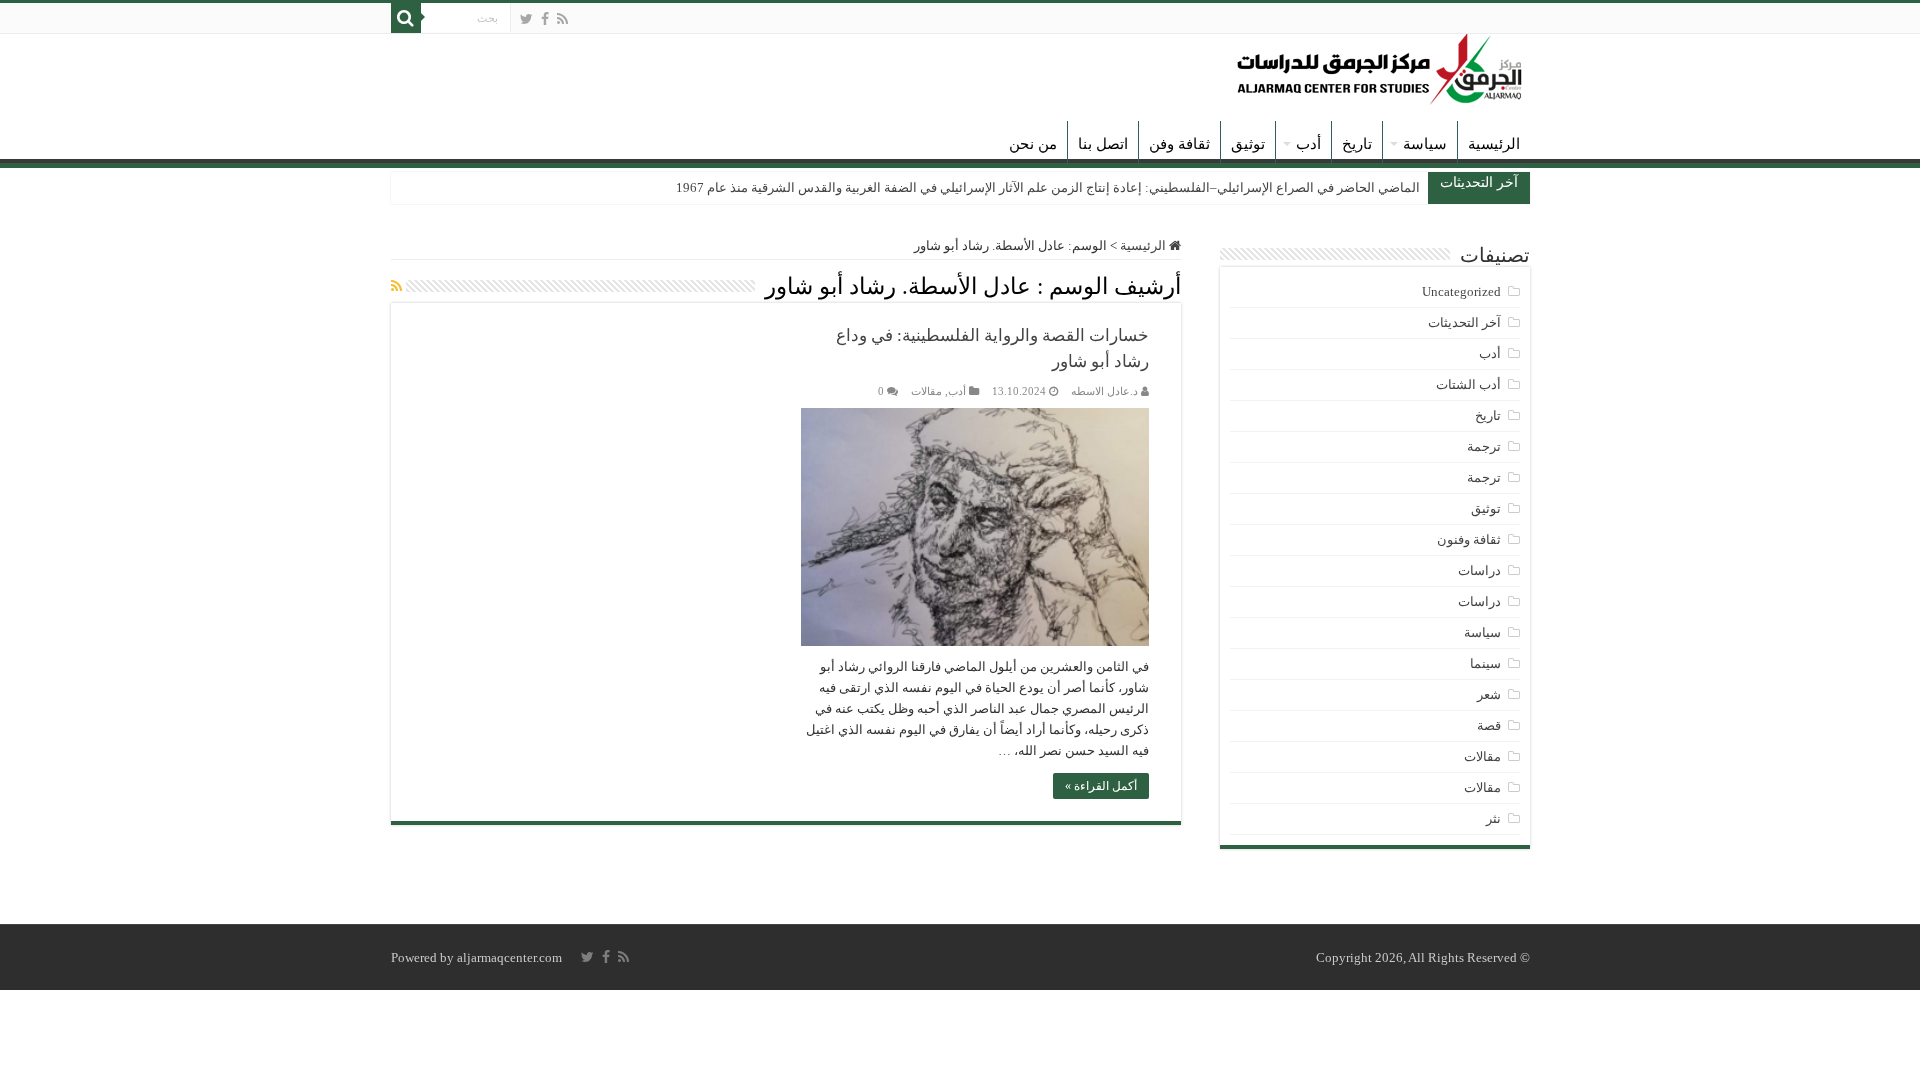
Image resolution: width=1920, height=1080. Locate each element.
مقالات (926, 391)
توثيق (1248, 144)
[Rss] (562, 19)
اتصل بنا (1103, 144)
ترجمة (1484, 446)
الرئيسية (1494, 144)
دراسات (1479, 570)
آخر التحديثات (1464, 322)
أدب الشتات (1468, 384)
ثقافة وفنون (1469, 539)
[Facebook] (545, 19)
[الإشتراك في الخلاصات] (396, 287)
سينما (1485, 663)
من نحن (1033, 144)
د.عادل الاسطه (1104, 391)
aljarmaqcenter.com (509, 957)
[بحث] (406, 18)
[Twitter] (526, 19)
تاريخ (1357, 144)
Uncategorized (1461, 291)
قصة (1489, 725)
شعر (1489, 694)
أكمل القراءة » (1101, 786)
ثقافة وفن (1179, 144)
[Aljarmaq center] (1380, 64)
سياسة (1425, 144)
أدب (1308, 144)
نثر (1493, 818)
